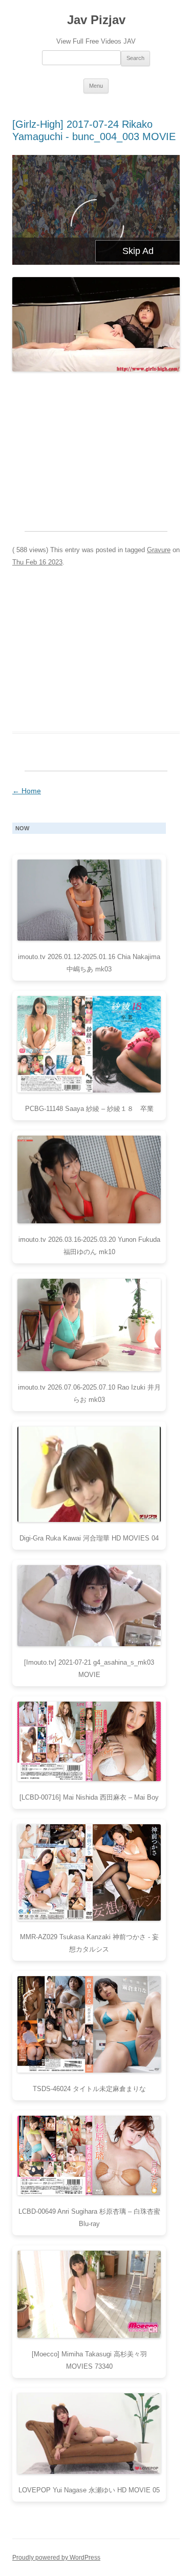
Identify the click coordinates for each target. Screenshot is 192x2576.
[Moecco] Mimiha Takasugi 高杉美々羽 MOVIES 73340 (89, 2360)
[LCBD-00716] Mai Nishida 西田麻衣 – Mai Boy (89, 1797)
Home (27, 791)
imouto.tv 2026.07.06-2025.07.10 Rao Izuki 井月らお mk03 (89, 1393)
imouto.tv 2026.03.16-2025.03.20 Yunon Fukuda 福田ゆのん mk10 (89, 1246)
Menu (96, 86)
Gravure (159, 550)
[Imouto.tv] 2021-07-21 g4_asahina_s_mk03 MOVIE (89, 1668)
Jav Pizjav (96, 20)
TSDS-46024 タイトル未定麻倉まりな (89, 2089)
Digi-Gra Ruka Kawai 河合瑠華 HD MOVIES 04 (89, 1538)
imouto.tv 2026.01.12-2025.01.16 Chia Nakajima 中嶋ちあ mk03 (89, 963)
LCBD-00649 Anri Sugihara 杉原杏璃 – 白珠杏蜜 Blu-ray (89, 2218)
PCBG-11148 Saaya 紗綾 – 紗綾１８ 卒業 (89, 1109)
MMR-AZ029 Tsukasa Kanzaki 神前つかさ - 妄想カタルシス (89, 1943)
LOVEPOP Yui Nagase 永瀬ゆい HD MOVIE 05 (89, 2490)
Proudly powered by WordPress (56, 2558)
